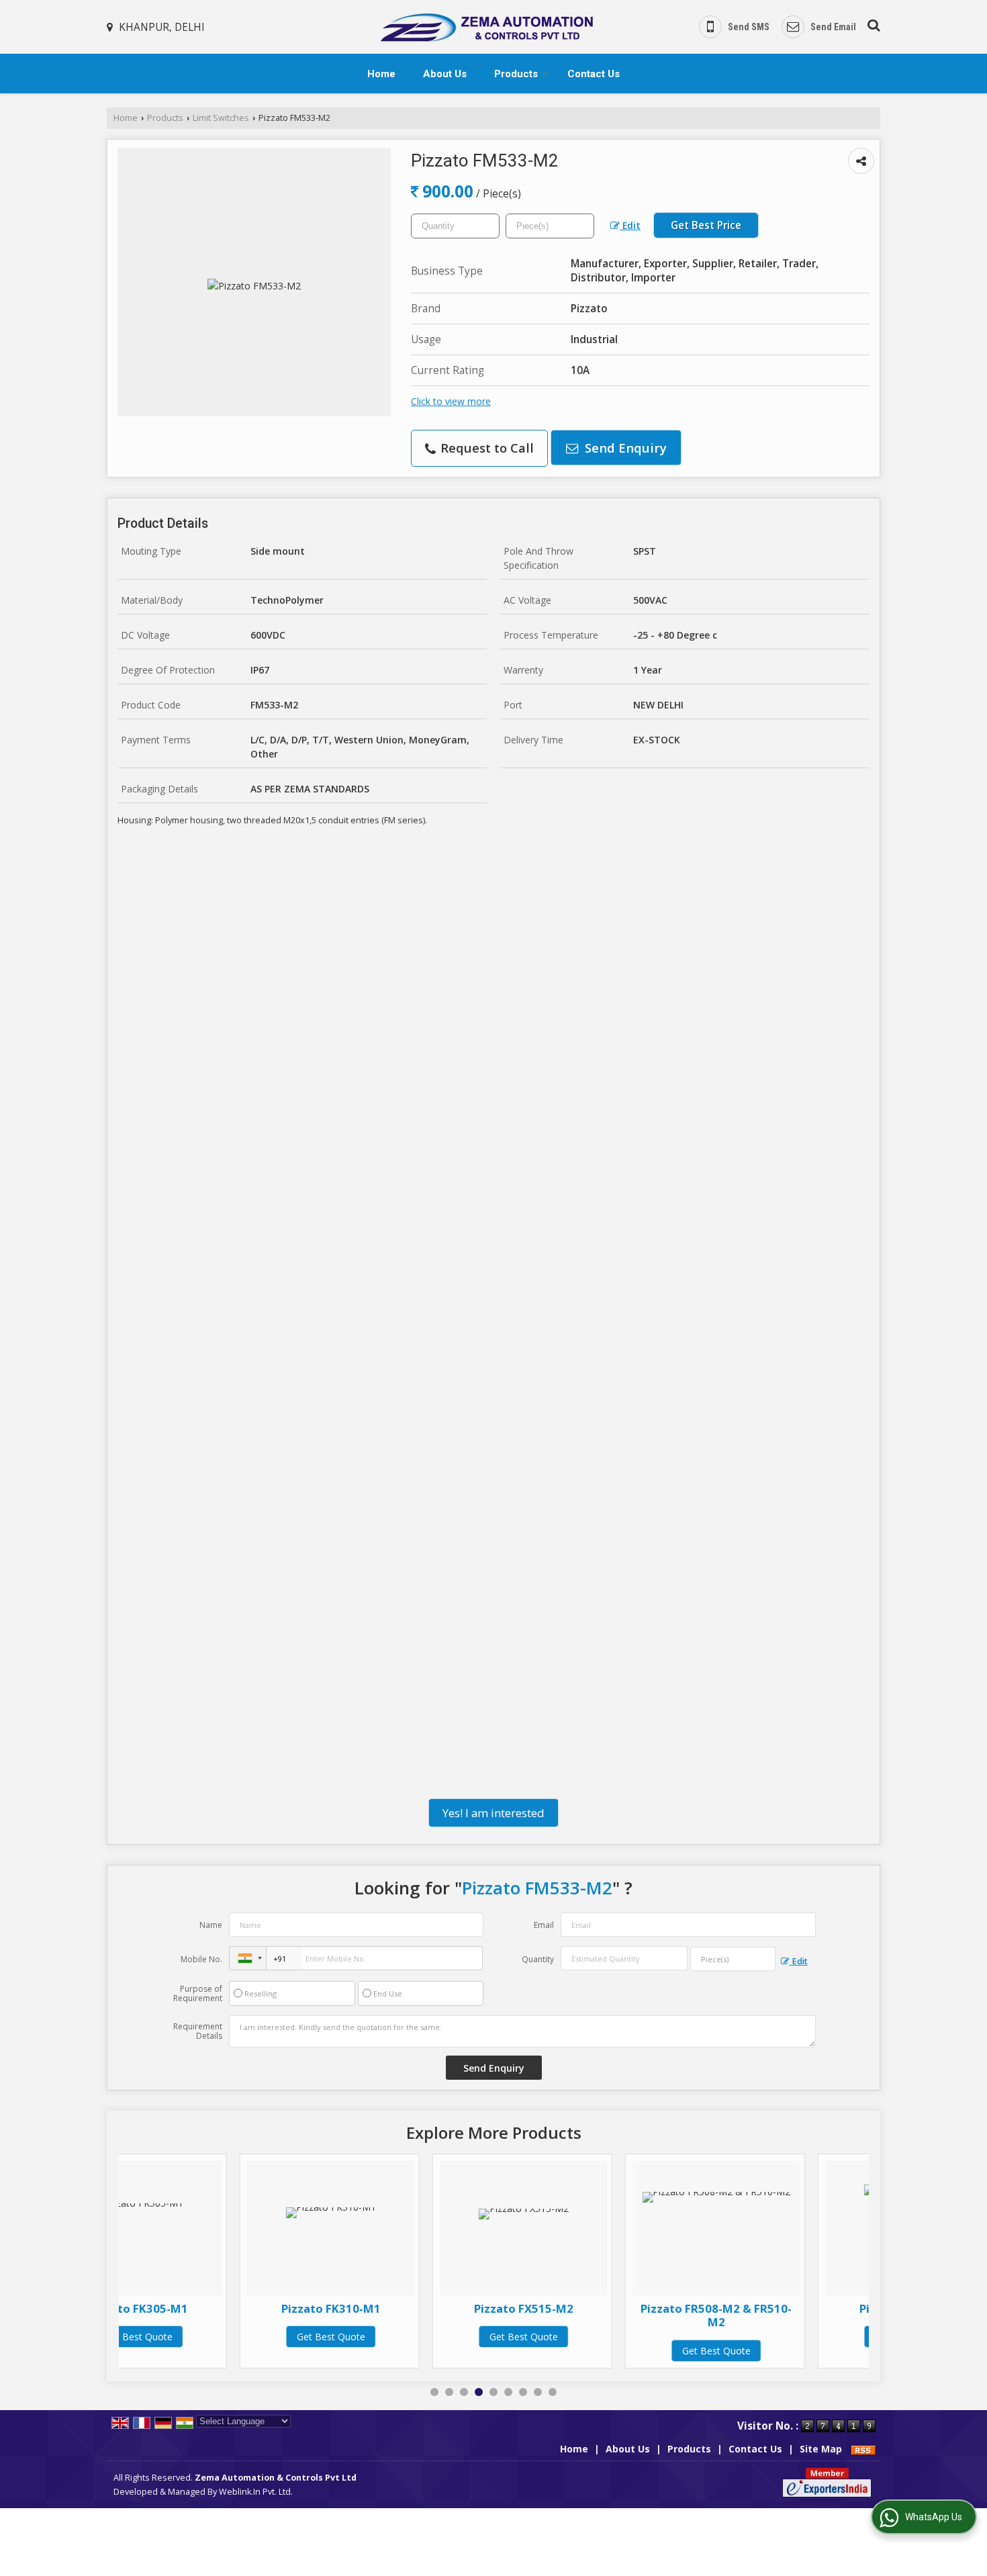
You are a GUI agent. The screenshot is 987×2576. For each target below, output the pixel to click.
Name (211, 1925)
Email (544, 1925)
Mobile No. (201, 1959)
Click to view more (451, 401)
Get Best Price (706, 225)
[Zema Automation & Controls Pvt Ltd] (486, 27)
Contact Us (594, 74)
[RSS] (863, 2449)
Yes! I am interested (493, 1813)
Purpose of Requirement (198, 1994)
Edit (630, 225)
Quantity (538, 1959)
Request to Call (485, 448)
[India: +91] (248, 1958)
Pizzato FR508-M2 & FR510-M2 (595, 2315)
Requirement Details (198, 2031)
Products (516, 74)
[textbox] (550, 226)
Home (381, 74)
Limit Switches (221, 118)
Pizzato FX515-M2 (403, 2308)
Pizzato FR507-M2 (788, 2308)
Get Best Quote (210, 2337)
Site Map (821, 2449)
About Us (445, 74)
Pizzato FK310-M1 (210, 2308)
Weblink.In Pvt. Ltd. (256, 2492)
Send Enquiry (624, 448)
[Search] (872, 23)
